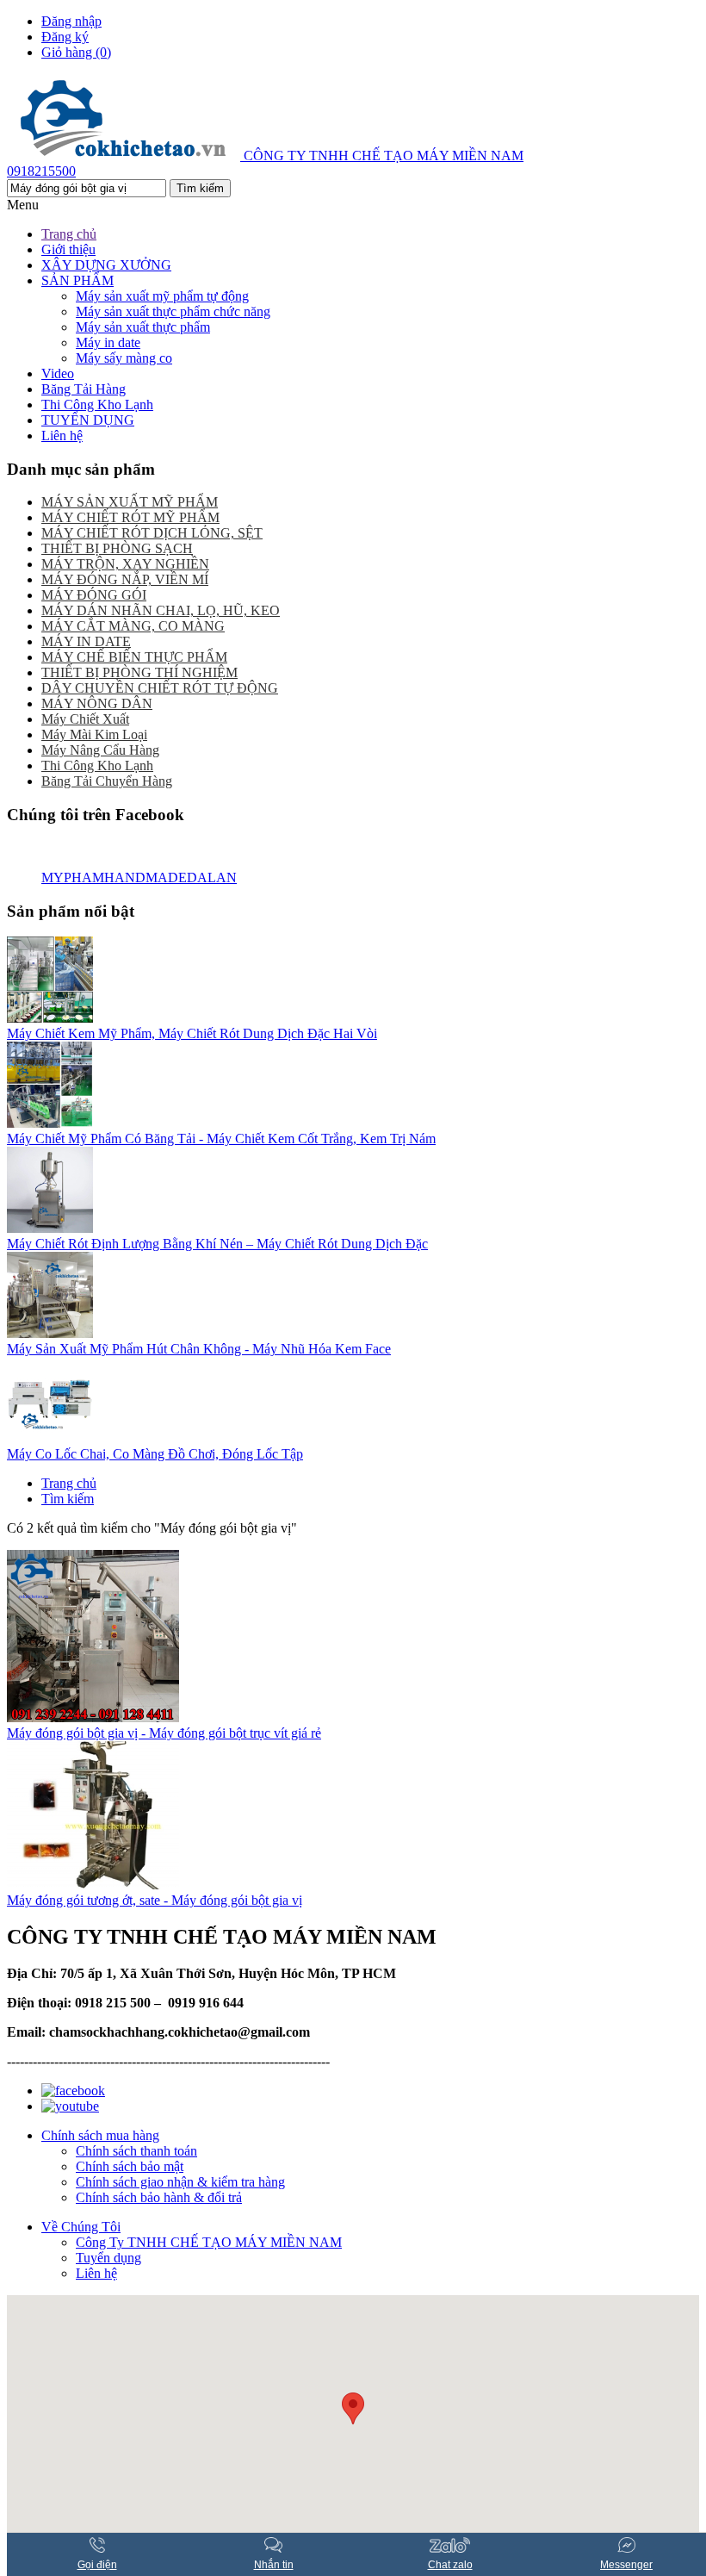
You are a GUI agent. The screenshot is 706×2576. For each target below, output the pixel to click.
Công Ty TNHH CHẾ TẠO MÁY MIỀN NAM (209, 2242)
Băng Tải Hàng (84, 389)
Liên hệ (62, 436)
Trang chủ (69, 234)
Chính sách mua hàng (100, 2135)
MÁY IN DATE (86, 641)
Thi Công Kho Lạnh (97, 404)
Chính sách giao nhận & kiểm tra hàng (180, 2182)
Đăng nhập (71, 21)
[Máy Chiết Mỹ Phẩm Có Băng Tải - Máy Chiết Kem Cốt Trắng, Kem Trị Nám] (50, 1123)
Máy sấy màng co (124, 358)
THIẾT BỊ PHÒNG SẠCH (117, 548)
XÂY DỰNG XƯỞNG (106, 265)
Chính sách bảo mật (130, 2166)
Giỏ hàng (76, 52)
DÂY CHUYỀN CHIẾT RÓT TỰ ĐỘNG (160, 688)
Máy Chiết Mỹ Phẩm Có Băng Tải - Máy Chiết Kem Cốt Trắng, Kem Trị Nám (221, 1139)
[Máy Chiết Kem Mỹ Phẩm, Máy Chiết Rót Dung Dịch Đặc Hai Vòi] (50, 1018)
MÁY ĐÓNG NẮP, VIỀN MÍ (125, 579)
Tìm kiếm (68, 1499)
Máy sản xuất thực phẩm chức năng (173, 311)
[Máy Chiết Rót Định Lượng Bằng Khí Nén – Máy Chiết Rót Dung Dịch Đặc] (50, 1228)
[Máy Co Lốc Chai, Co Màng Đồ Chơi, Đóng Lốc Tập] (50, 1438)
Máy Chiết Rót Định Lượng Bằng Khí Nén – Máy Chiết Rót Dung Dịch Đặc (217, 1244)
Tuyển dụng (108, 2258)
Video (58, 373)
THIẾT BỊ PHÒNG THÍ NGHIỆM (139, 672)
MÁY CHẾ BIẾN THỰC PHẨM (134, 657)
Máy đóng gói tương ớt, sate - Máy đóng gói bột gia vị (155, 1900)
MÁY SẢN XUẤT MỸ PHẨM (130, 502)
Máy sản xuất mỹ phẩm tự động (162, 296)
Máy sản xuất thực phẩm (143, 327)
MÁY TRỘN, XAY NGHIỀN (125, 564)
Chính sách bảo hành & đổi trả (159, 2197)
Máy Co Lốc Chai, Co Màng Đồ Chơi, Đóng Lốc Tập (155, 1454)
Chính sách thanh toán (136, 2151)
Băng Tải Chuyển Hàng (107, 781)
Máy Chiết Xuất (85, 719)
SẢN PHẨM (77, 280)
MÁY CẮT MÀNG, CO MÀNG (133, 626)
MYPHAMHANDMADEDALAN (139, 877)
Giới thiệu (68, 249)
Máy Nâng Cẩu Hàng (100, 750)
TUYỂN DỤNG (88, 420)
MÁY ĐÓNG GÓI (94, 595)
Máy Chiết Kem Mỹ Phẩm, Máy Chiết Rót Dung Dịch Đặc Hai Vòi (192, 1033)
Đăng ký (65, 37)
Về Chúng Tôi (81, 2227)
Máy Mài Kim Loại (94, 734)
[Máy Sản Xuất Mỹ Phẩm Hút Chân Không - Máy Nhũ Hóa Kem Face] (50, 1333)
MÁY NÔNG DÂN (97, 703)
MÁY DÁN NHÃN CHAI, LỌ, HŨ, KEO (161, 610)
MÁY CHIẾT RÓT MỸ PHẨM (130, 517)
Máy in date (108, 342)
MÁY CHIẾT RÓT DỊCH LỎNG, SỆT (152, 533)
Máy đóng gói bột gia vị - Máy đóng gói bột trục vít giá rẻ (164, 1733)
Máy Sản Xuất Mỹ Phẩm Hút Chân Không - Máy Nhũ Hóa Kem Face (199, 1349)
